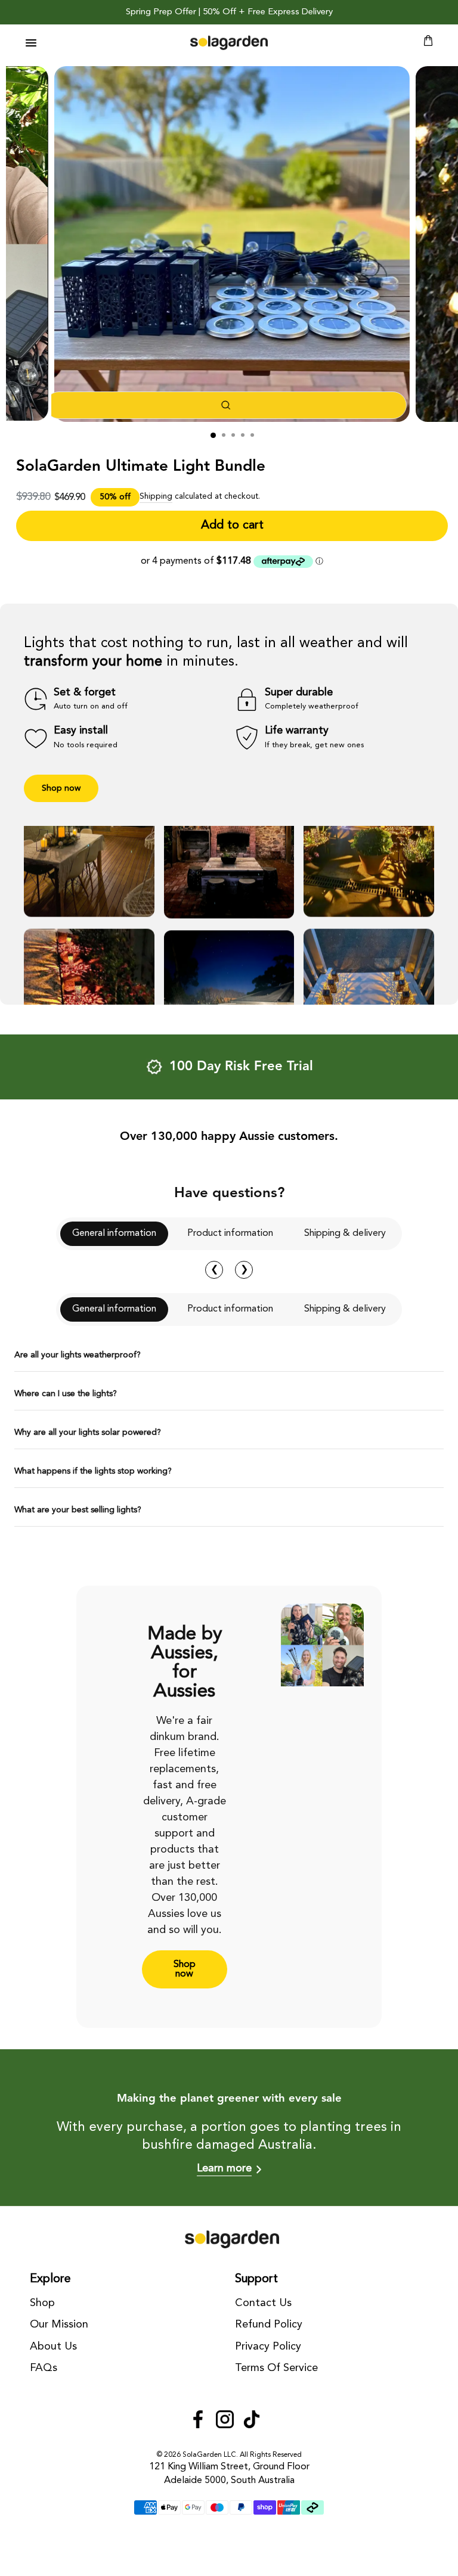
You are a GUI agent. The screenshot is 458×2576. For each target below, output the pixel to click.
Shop (42, 2303)
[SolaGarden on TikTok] (252, 2421)
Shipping (156, 497)
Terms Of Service (276, 2368)
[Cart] (428, 43)
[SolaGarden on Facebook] (198, 2421)
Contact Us (263, 2303)
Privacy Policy (268, 2347)
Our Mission (59, 2325)
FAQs (44, 2368)
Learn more (224, 2168)
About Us (53, 2347)
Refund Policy (269, 2325)
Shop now (61, 788)
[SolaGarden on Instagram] (225, 2421)
